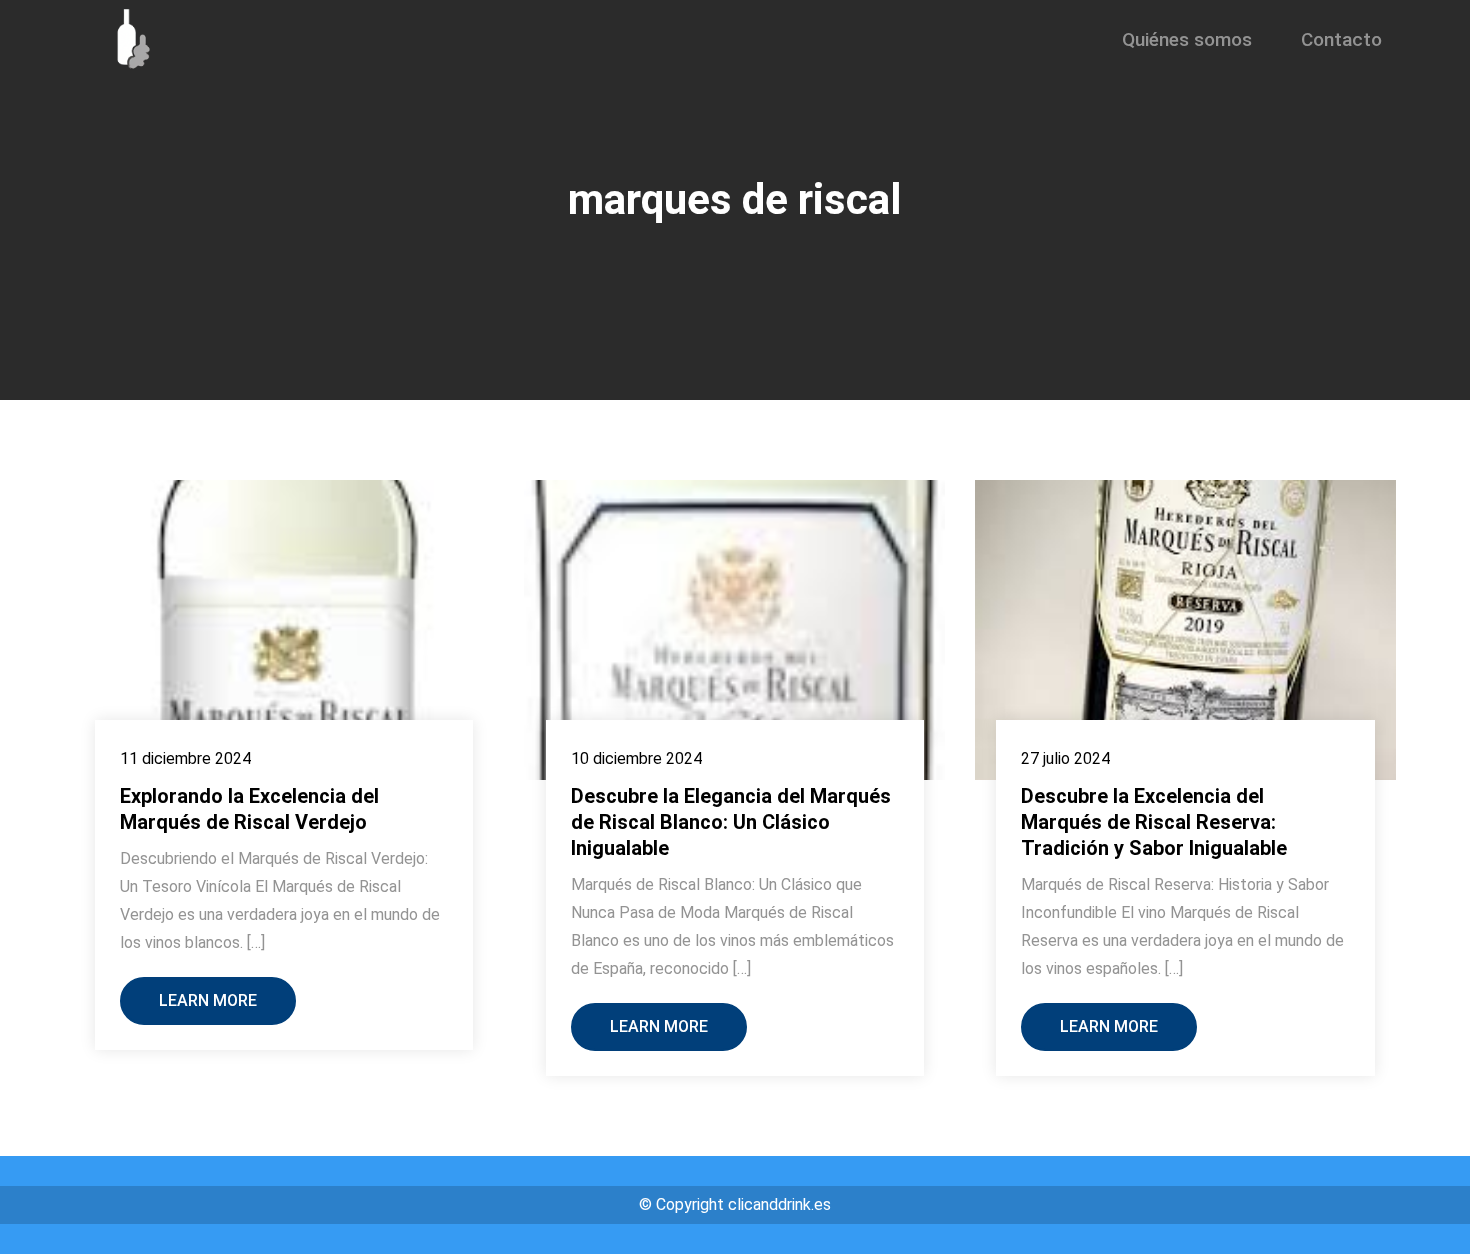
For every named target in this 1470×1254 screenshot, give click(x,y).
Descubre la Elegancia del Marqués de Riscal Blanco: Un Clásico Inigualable (731, 822)
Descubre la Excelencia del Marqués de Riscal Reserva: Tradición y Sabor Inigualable (1154, 822)
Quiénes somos (1187, 39)
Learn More (208, 1000)
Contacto (1341, 39)
